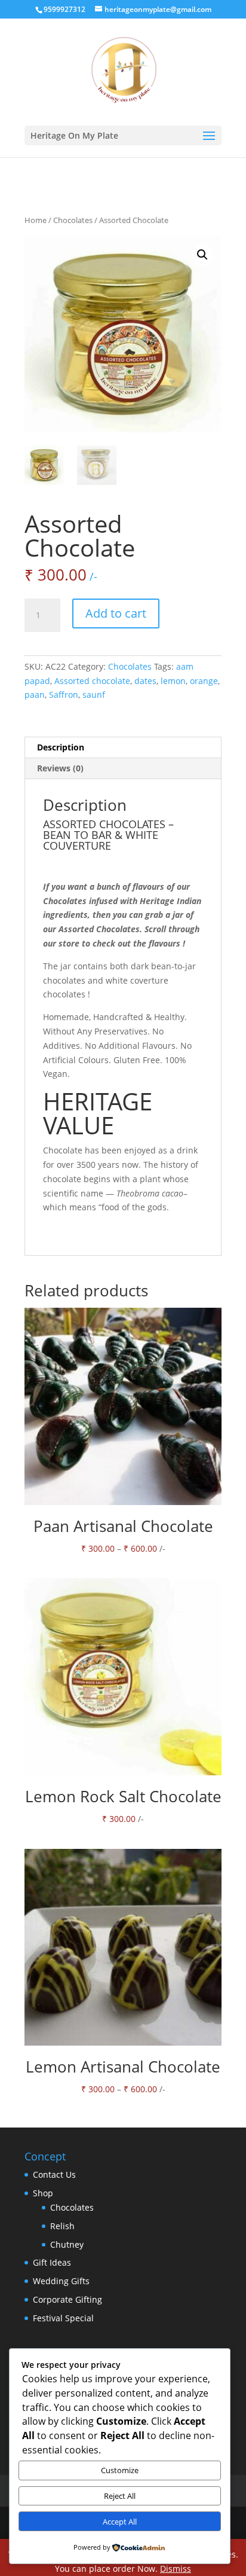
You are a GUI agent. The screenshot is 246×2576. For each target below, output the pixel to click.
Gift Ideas (52, 2262)
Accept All (120, 2522)
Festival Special (63, 2318)
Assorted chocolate (92, 681)
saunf (94, 695)
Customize (120, 2470)
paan (35, 695)
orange (204, 681)
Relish (62, 2226)
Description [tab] (61, 747)
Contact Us (54, 2174)
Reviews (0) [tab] (60, 768)
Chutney (67, 2244)
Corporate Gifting (67, 2299)
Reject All (120, 2496)
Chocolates (73, 220)
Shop (43, 2193)
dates (145, 681)
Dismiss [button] (176, 2569)
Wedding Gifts (61, 2281)
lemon (173, 681)
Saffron (64, 695)
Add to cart (116, 613)
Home (36, 220)
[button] (202, 255)
